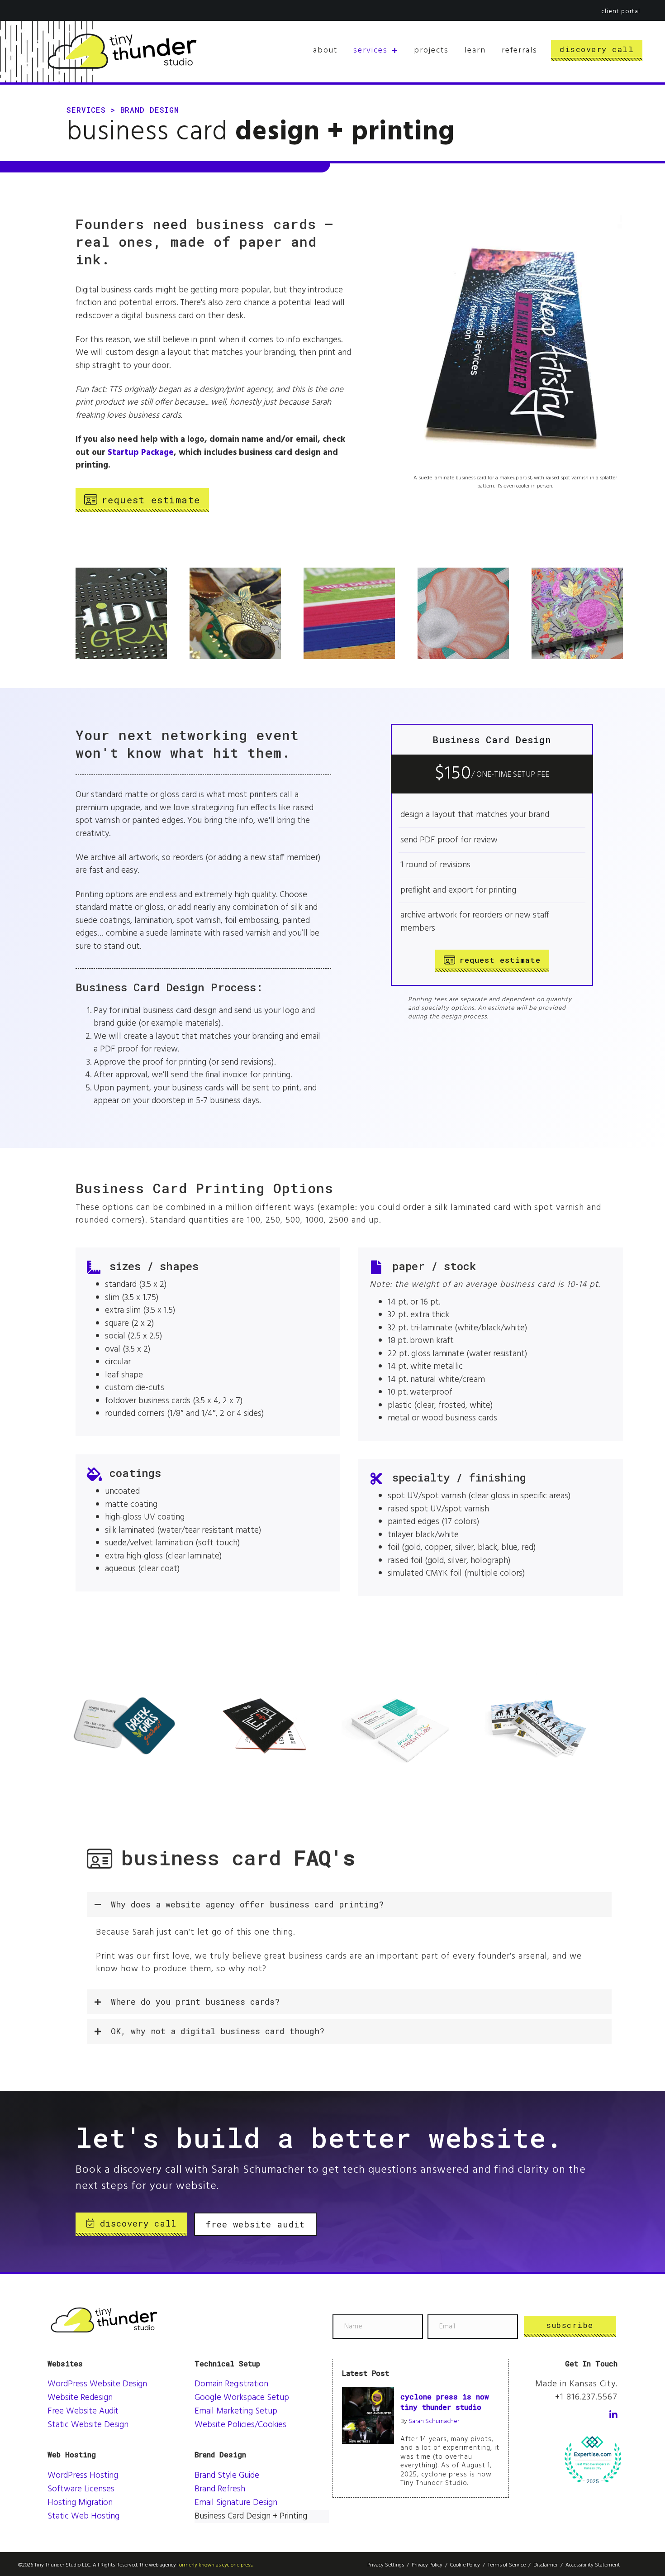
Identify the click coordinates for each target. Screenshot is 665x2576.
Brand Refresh (220, 2489)
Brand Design (150, 110)
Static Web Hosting (83, 2516)
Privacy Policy (427, 2565)
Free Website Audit (83, 2411)
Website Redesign (80, 2398)
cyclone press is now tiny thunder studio (445, 2402)
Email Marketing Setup (236, 2411)
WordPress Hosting (83, 2476)
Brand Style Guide (227, 2476)
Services (86, 110)
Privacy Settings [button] (386, 2565)
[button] (349, 1905)
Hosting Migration (80, 2503)
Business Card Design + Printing (251, 2516)
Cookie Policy (465, 2565)
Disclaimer (546, 2565)
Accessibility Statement (593, 2565)
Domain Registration (231, 2384)
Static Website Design (88, 2425)
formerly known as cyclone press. (215, 2565)
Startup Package (141, 453)
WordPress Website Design (97, 2384)
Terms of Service (507, 2565)
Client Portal (621, 12)
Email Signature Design (236, 2503)
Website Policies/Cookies (240, 2425)
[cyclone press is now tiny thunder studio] (368, 2415)
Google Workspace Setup (242, 2398)
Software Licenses (81, 2489)
